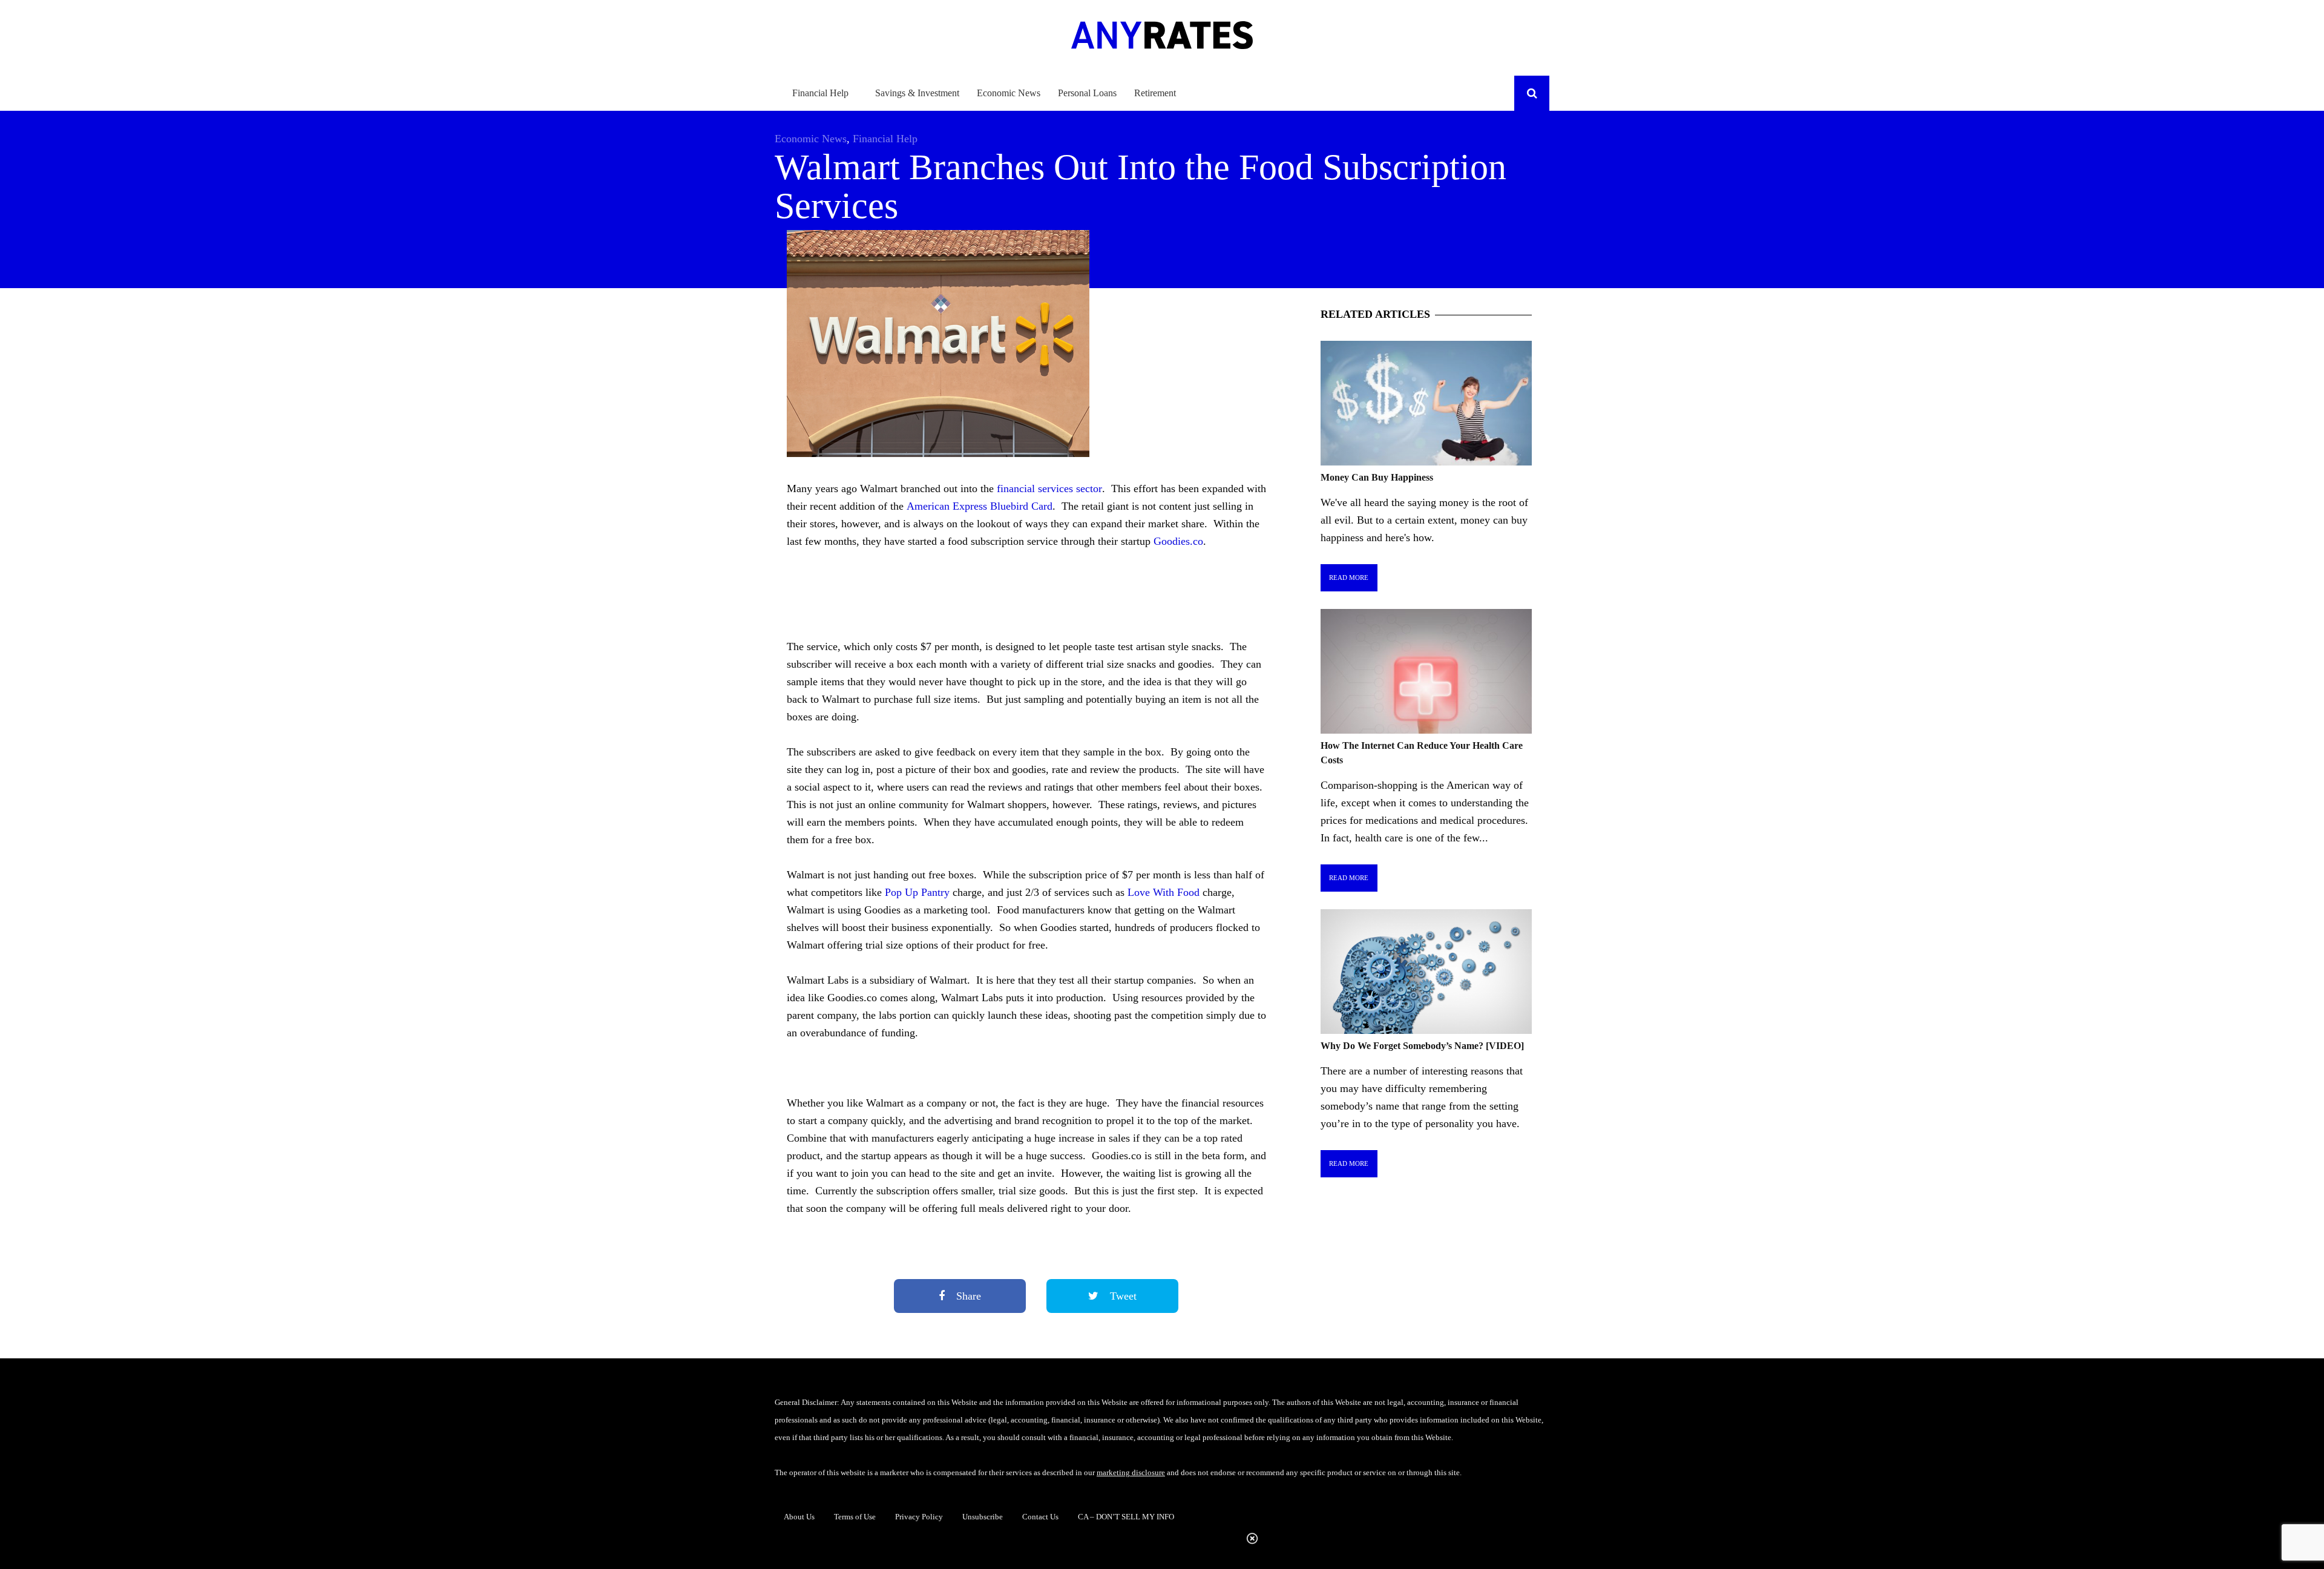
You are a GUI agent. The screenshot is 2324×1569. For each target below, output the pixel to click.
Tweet (1122, 1296)
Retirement (1155, 93)
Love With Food (1164, 892)
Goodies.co (1178, 541)
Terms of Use (855, 1517)
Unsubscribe (983, 1517)
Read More (1349, 577)
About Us (799, 1517)
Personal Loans (1087, 93)
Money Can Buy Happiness (1377, 477)
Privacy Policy (919, 1517)
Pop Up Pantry (917, 892)
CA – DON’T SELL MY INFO (1126, 1517)
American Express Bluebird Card (980, 506)
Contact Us (1040, 1517)
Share (967, 1296)
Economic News (1009, 93)
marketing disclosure (1131, 1472)
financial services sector (1048, 488)
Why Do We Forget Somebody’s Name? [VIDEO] (1422, 1046)
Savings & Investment (917, 93)
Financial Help (820, 93)
